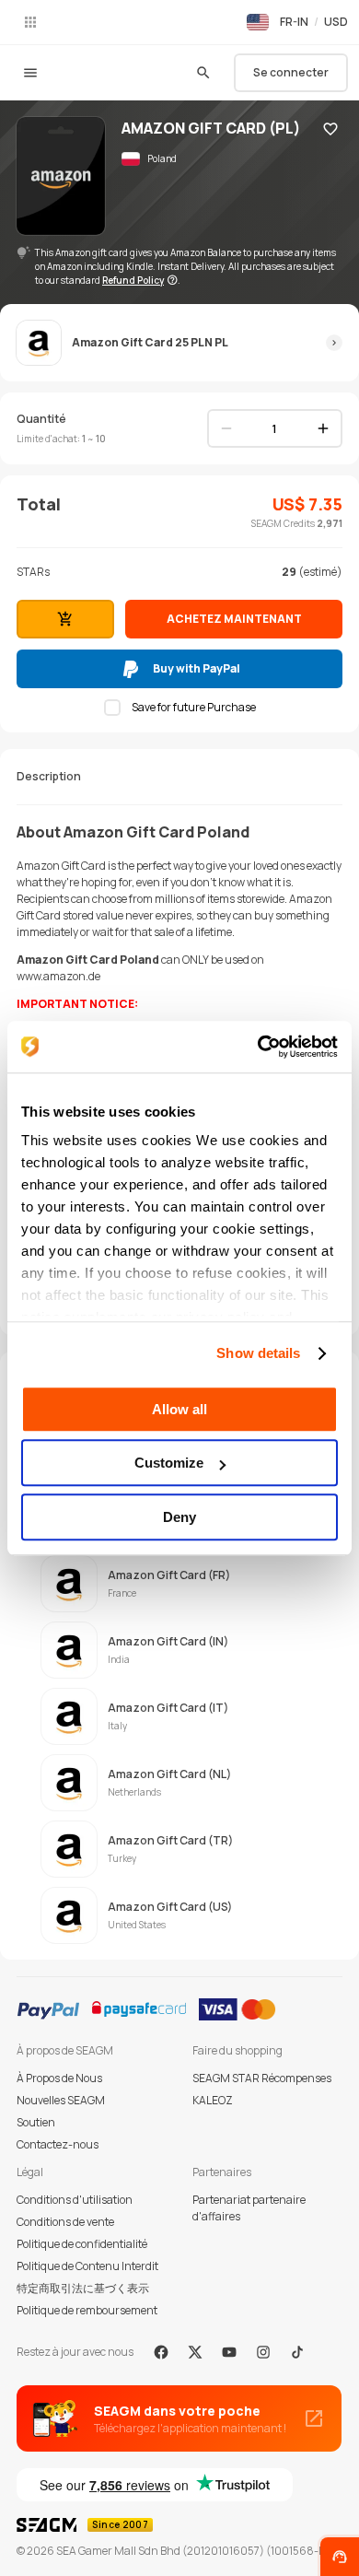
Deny (179, 1517)
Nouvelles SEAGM (61, 2100)
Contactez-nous (58, 2144)
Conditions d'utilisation (75, 2200)
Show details (258, 1353)
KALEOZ (213, 2100)
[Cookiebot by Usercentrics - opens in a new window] (258, 1047)
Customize (169, 1463)
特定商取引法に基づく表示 (83, 2288)
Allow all (179, 1409)
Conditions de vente (65, 2222)
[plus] (323, 428)
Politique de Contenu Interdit (87, 2266)
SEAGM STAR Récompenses (262, 2078)
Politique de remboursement (87, 2310)
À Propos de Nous (59, 2078)
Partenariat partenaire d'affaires (249, 2208)
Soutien (36, 2122)
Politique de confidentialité (82, 2244)
